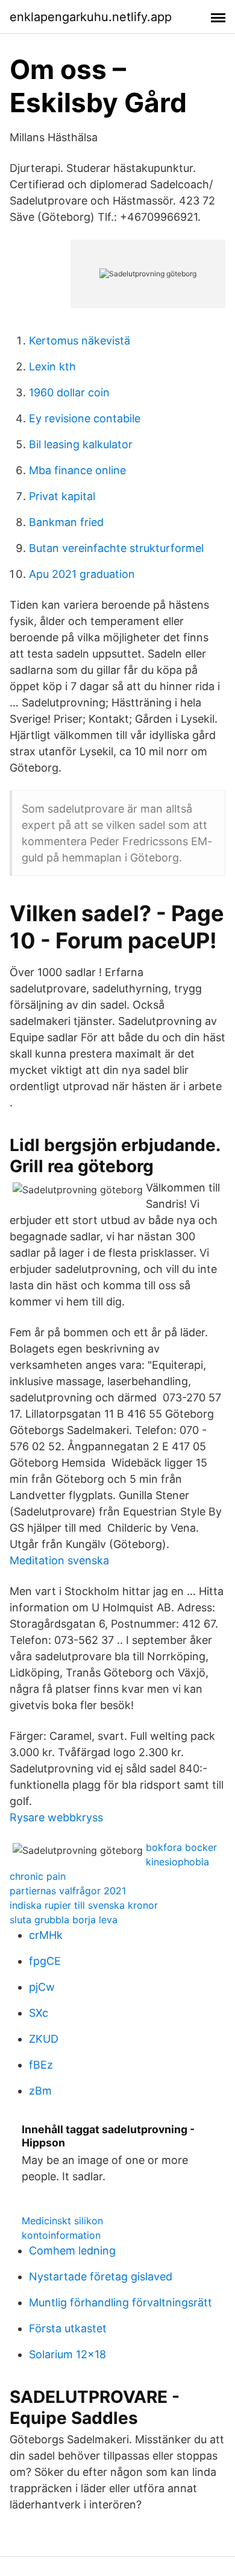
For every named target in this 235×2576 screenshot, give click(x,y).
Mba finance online (77, 470)
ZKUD (44, 2039)
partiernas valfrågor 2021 (68, 1891)
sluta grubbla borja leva (64, 1920)
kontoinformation (61, 2235)
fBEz (41, 2065)
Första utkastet (68, 2328)
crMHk (46, 1935)
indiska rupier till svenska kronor (84, 1905)
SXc (39, 2013)
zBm (40, 2091)
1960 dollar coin (69, 392)
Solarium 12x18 (67, 2354)
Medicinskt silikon (62, 2221)
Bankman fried (66, 522)
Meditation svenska (59, 1560)
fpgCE (45, 1961)
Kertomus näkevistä (80, 341)
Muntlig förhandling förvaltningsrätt (121, 2302)
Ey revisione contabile (85, 418)
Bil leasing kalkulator (81, 444)
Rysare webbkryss (56, 1817)
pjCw (42, 1987)
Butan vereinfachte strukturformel (116, 548)
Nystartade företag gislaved (101, 2276)
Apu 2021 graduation (82, 574)
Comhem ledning (72, 2251)
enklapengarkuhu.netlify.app (91, 17)
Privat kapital (62, 496)
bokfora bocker (181, 1847)
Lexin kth (52, 366)
